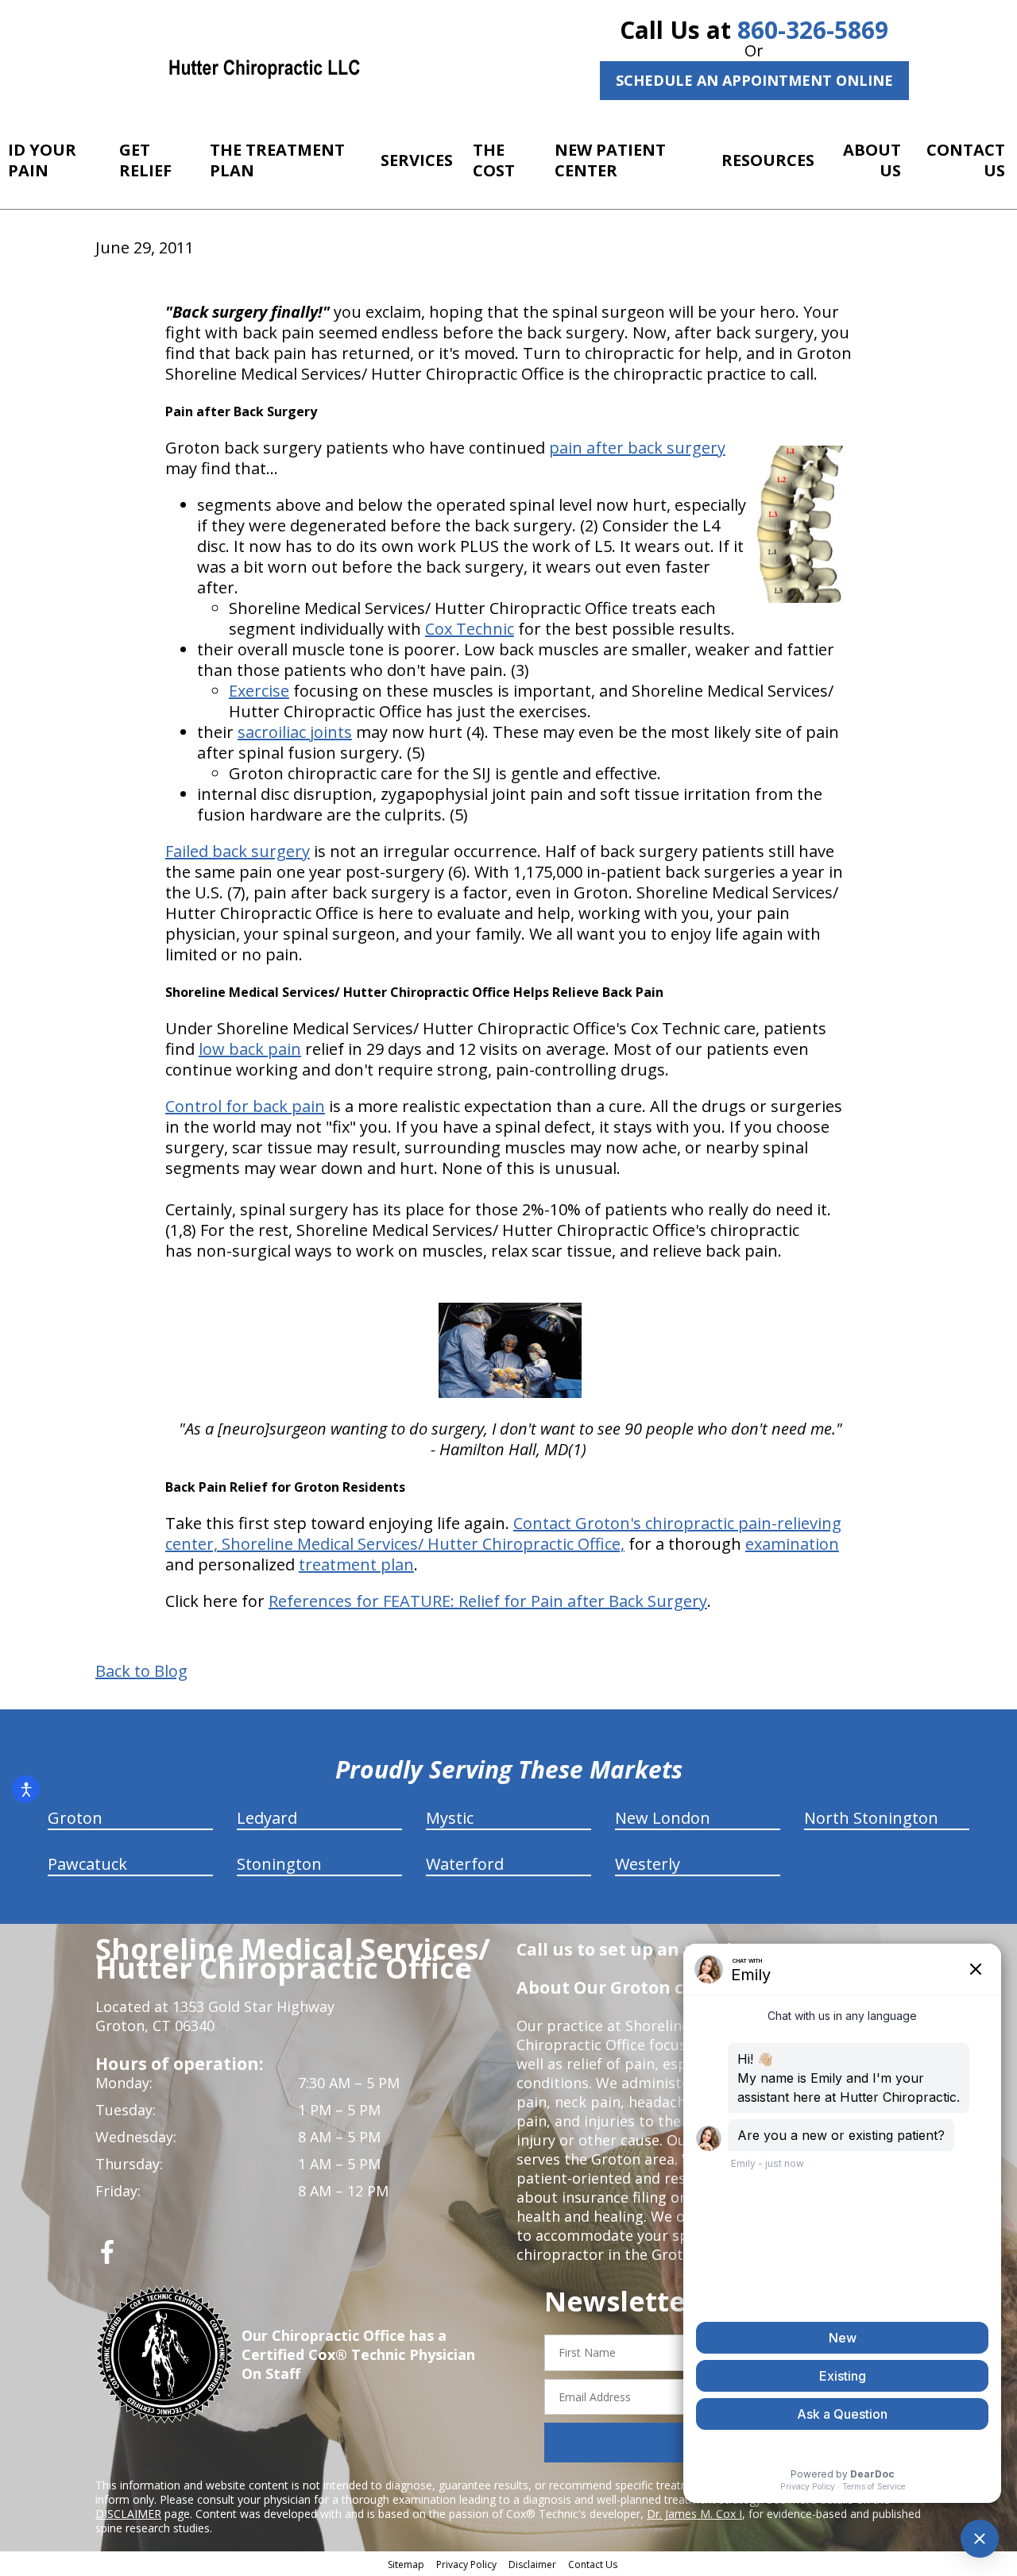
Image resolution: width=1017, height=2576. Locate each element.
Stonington (279, 1864)
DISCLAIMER (128, 2514)
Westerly (648, 1864)
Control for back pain (245, 1106)
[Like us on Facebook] (107, 2258)
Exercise (259, 691)
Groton (75, 1818)
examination (792, 1544)
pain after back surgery (637, 448)
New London (663, 1818)
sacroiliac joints (295, 732)
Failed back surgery (238, 851)
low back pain (250, 1049)
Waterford (465, 1864)
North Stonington (871, 1818)
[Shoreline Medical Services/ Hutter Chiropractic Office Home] (265, 68)
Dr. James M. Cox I (694, 2514)
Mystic (450, 1818)
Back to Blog (141, 1671)
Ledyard (267, 1818)
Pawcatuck (87, 1864)
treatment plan (356, 1564)
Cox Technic (470, 629)
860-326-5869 (813, 30)
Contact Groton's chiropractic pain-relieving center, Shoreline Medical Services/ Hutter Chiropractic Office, (503, 1533)
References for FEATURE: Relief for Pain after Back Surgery (488, 1601)
